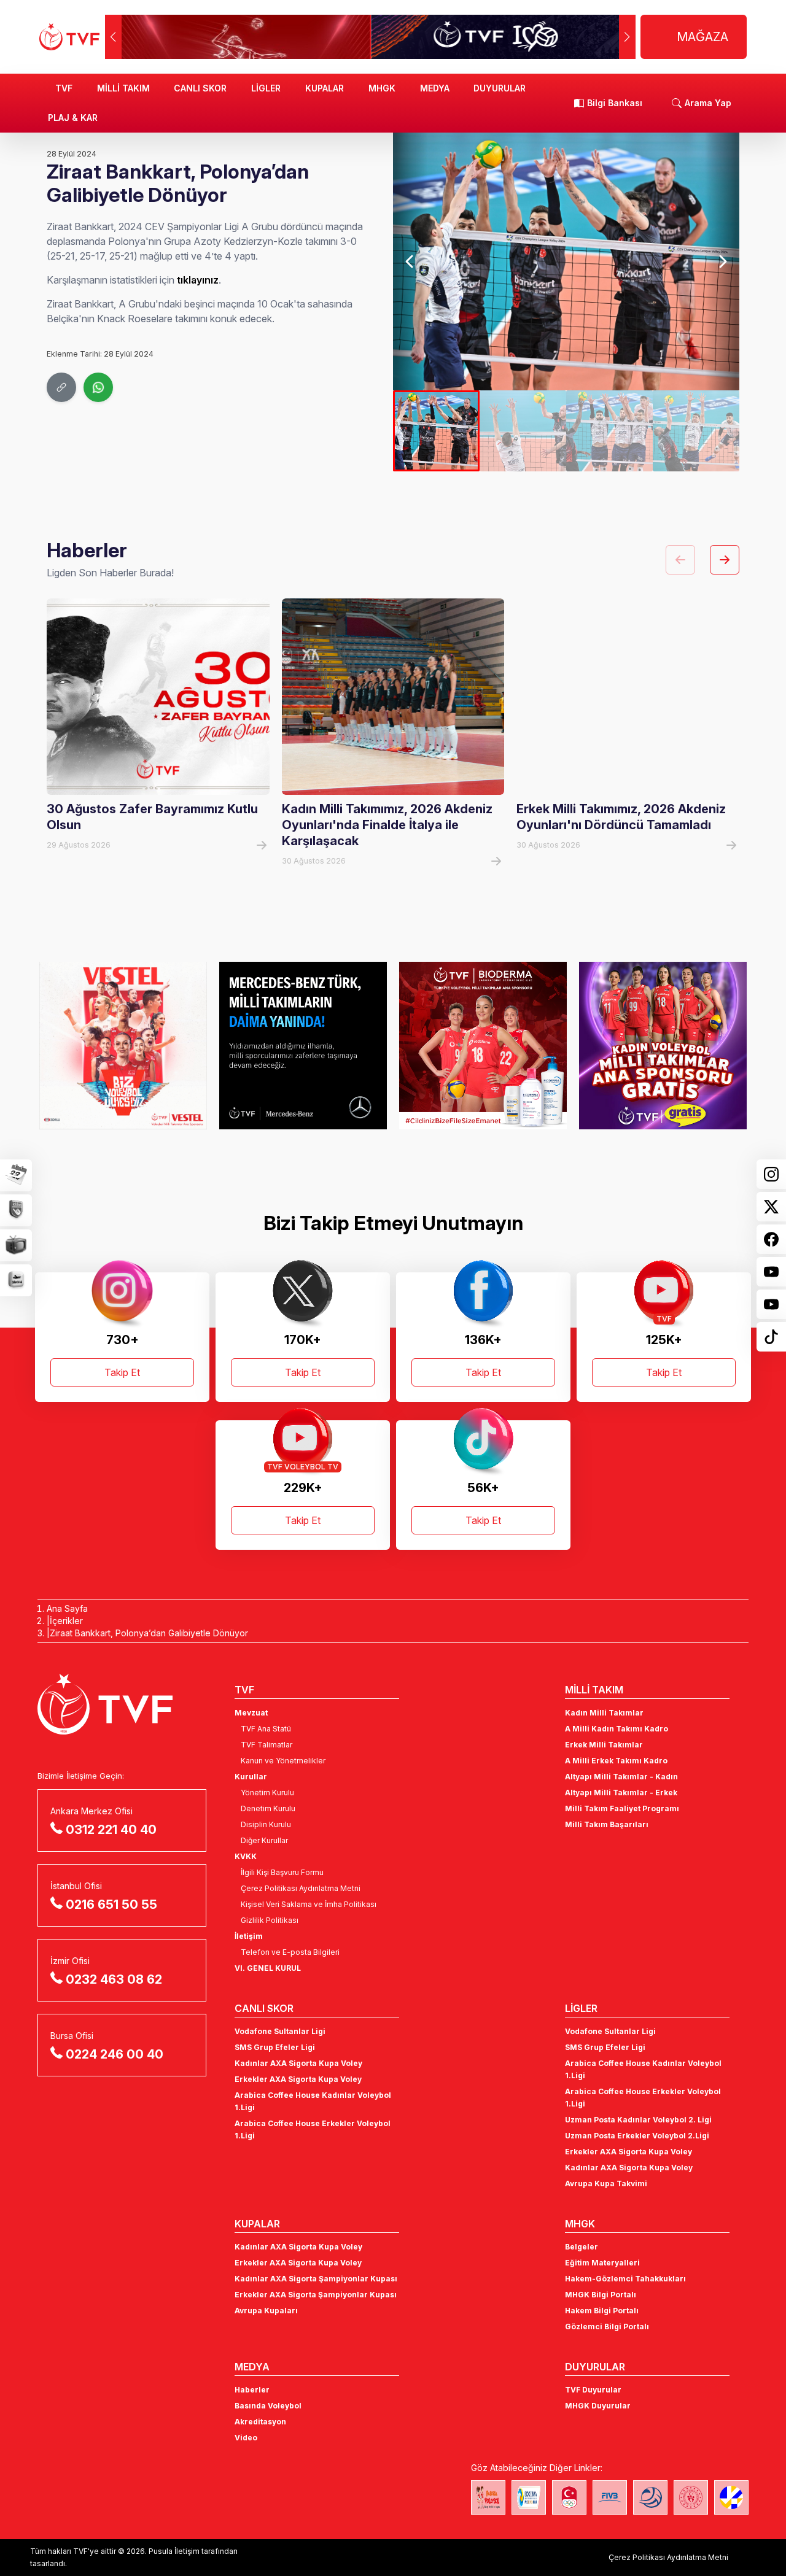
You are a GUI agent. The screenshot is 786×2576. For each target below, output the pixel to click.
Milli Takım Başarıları (607, 1824)
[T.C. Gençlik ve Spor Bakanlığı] (691, 2497)
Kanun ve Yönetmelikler (283, 1761)
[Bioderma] (483, 1045)
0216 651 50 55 (111, 1905)
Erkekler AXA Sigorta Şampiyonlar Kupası (316, 2295)
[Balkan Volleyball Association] (650, 2497)
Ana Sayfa (67, 1608)
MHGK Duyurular (598, 2406)
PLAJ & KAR (73, 118)
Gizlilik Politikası (270, 1920)
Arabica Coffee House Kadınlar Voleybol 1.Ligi (313, 2101)
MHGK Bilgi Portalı (601, 2295)
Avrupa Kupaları (266, 2311)
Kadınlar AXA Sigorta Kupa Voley (298, 2063)
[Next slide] (722, 261)
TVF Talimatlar (267, 1745)
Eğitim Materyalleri (602, 2263)
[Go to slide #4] (696, 431)
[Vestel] (123, 1045)
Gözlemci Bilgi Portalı (607, 2327)
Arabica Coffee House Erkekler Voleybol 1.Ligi (313, 2129)
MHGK (382, 88)
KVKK (246, 1856)
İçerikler (66, 1621)
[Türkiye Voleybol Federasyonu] (69, 37)
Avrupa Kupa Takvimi (606, 2183)
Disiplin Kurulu (266, 1824)
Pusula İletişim (174, 2551)
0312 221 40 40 (111, 1830)
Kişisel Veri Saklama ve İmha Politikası (309, 1904)
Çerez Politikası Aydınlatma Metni (301, 1888)
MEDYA (435, 88)
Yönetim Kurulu (267, 1793)
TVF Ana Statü (266, 1729)
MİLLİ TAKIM (123, 88)
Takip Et (122, 1372)
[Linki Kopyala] (61, 387)
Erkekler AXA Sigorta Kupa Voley (298, 2079)
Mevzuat (251, 1713)
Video (246, 2438)
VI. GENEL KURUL (268, 1968)
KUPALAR (325, 88)
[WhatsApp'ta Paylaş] (98, 387)
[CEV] (731, 2497)
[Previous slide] (410, 261)
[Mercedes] (303, 1045)
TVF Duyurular (593, 2390)
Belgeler (582, 2247)
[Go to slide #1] (436, 431)
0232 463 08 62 (114, 1979)
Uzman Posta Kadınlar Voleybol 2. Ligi (638, 2120)
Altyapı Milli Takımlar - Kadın (621, 1777)
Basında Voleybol (268, 2406)
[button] (627, 37)
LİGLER (266, 88)
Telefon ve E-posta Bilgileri (290, 1952)
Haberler (252, 2390)
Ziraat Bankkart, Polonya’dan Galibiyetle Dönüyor (149, 1633)
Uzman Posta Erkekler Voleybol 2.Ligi (637, 2136)
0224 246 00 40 (115, 2054)
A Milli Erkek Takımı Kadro (616, 1761)
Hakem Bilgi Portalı (602, 2311)
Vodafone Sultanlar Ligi (280, 2031)
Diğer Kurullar (264, 1840)
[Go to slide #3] (609, 431)
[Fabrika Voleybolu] (488, 2497)
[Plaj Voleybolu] (529, 2497)
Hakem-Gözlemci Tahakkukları (625, 2279)
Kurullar (251, 1777)
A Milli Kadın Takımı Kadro (617, 1729)
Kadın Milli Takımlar (604, 1713)
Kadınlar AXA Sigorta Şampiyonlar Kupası (316, 2279)
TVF (64, 88)
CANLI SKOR (200, 88)
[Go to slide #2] (523, 431)
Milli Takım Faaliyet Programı (622, 1808)
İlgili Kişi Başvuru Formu (282, 1872)
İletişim (249, 1936)
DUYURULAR (500, 88)
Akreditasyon (260, 2422)
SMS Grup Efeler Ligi (275, 2047)
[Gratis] (663, 1045)
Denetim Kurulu (268, 1808)
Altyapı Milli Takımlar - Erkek (621, 1793)
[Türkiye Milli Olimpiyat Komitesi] (569, 2497)
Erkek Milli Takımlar (604, 1745)
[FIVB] (610, 2497)
